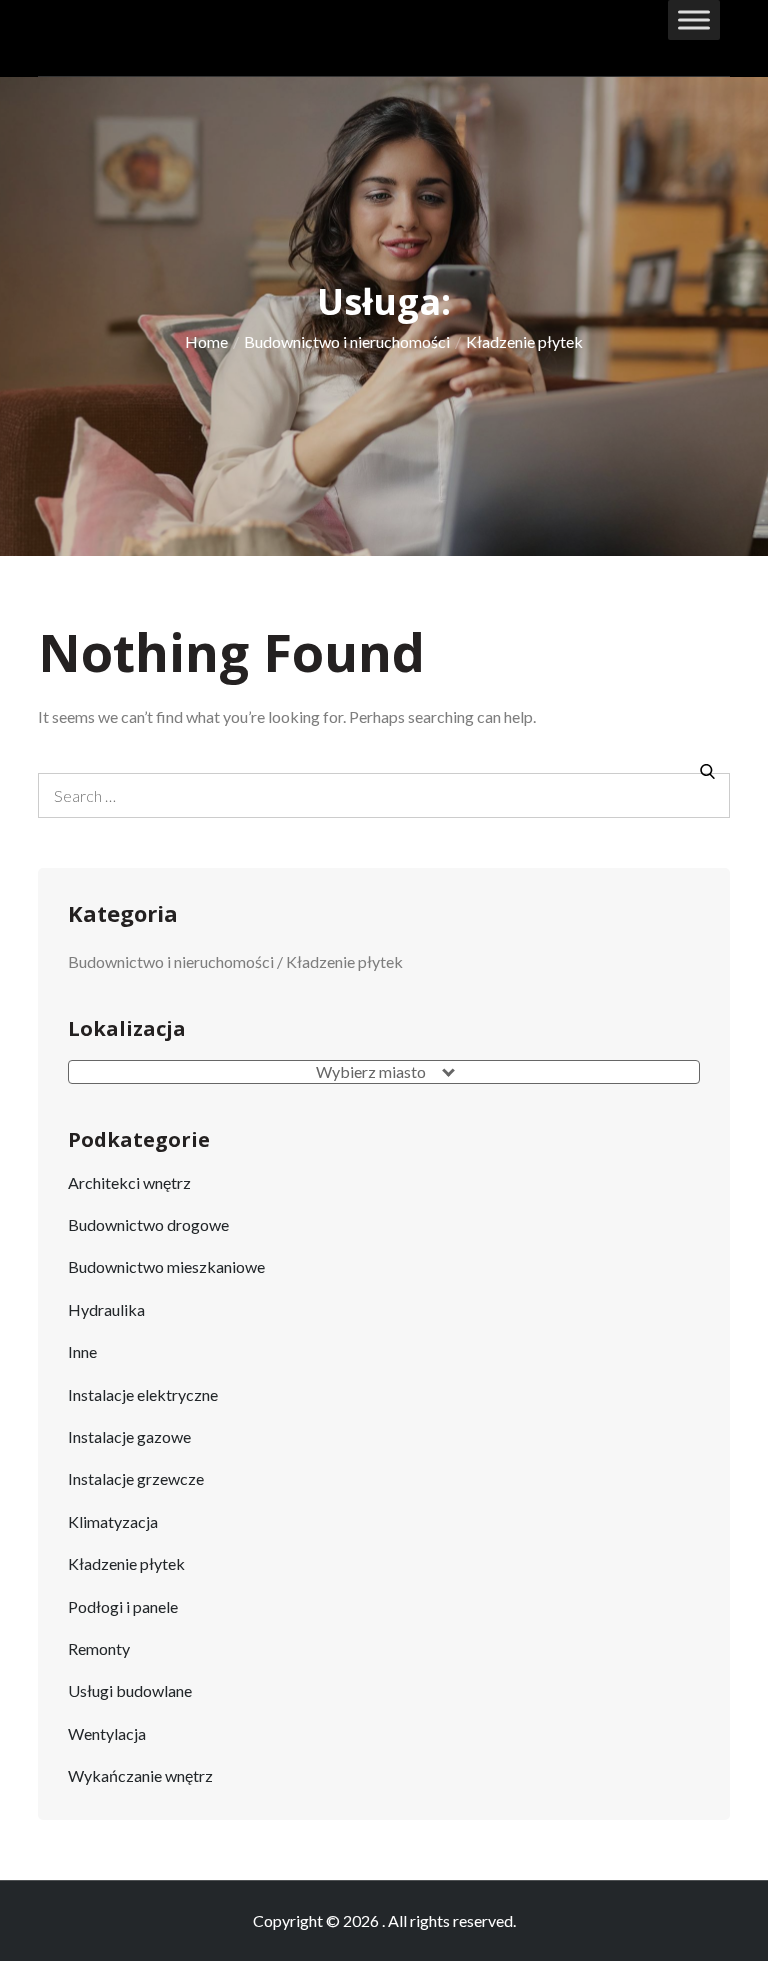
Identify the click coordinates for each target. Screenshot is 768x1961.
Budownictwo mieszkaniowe (166, 1266)
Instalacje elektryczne (143, 1394)
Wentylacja (107, 1733)
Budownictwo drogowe (148, 1224)
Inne (82, 1351)
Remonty (99, 1648)
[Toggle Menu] (694, 19)
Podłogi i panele (123, 1606)
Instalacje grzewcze (136, 1478)
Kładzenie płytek (126, 1563)
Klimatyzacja (113, 1521)
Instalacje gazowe (129, 1436)
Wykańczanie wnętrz (140, 1775)
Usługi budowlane (130, 1690)
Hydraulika (106, 1309)
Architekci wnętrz (129, 1182)
